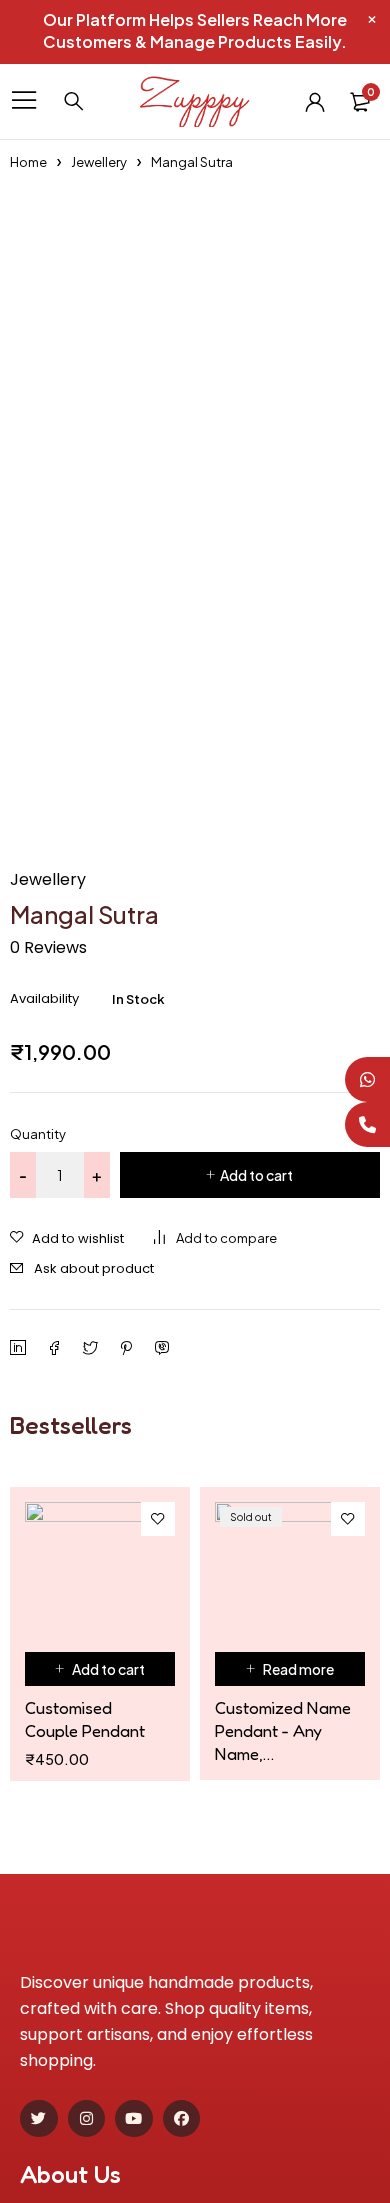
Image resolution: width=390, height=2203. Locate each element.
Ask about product (94, 1268)
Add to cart (256, 1175)
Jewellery (99, 162)
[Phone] (367, 1124)
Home (28, 162)
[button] (100, 1669)
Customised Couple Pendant (85, 1719)
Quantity (38, 1134)
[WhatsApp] (367, 1079)
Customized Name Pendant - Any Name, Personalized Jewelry (283, 1731)
